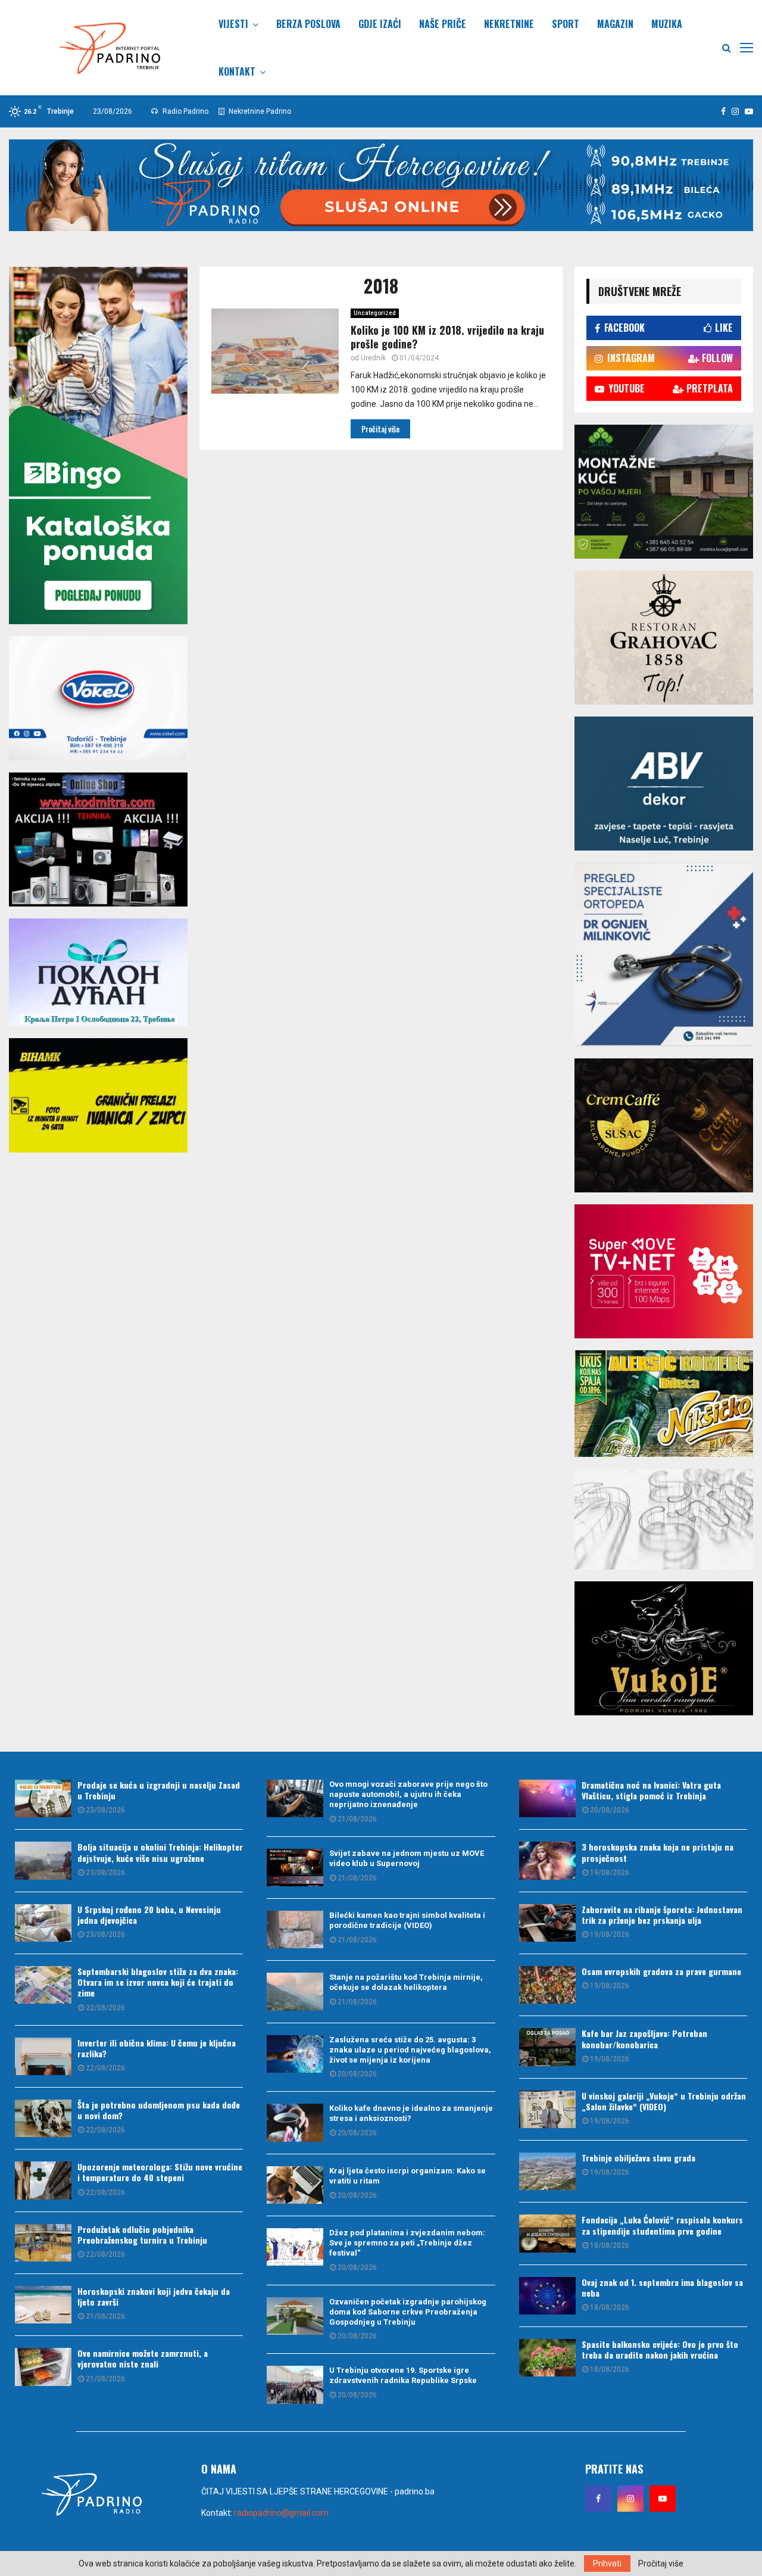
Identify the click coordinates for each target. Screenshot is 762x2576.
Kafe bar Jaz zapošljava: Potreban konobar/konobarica (644, 2038)
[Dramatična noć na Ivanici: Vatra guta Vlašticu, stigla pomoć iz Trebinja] (547, 1798)
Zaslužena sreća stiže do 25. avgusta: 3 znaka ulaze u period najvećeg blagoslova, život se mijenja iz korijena (410, 2050)
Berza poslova (308, 24)
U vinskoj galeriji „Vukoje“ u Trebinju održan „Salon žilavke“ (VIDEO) (664, 2101)
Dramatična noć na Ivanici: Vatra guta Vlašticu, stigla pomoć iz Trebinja (651, 1790)
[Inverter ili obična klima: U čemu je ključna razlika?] (43, 2056)
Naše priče (443, 24)
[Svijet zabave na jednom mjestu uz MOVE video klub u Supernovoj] (295, 1868)
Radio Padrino (185, 111)
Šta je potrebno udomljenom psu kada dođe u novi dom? (159, 2110)
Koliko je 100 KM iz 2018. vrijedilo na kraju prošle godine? (447, 337)
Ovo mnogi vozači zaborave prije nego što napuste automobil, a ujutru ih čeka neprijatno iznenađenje (408, 1794)
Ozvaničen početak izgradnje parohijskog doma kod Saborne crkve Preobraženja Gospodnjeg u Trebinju (408, 2312)
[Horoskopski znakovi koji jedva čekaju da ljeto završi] (43, 2305)
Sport (566, 24)
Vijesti (233, 24)
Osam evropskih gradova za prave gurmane (661, 1971)
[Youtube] (663, 2499)
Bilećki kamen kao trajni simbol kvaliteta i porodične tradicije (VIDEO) (407, 1920)
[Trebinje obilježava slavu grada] (547, 2171)
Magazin (615, 24)
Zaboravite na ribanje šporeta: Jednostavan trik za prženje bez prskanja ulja (662, 1915)
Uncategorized (375, 313)
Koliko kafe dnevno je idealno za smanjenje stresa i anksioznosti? (411, 2113)
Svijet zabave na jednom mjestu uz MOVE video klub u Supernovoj (407, 1858)
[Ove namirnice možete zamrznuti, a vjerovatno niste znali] (43, 2367)
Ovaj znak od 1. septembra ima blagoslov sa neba (662, 2287)
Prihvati (607, 2563)
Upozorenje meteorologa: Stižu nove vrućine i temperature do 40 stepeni (160, 2172)
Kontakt (237, 71)
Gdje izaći (380, 24)
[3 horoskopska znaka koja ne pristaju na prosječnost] (547, 1860)
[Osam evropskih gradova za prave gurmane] (547, 1985)
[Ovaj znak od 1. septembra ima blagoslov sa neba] (547, 2296)
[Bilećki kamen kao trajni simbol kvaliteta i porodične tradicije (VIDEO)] (295, 1929)
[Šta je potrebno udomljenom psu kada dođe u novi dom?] (43, 2118)
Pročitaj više (661, 2563)
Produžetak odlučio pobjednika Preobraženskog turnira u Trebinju (142, 2234)
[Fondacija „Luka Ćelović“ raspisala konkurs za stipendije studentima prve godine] (547, 2233)
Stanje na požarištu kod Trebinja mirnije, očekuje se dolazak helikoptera (406, 1982)
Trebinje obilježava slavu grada (638, 2158)
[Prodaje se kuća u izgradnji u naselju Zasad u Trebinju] (43, 1798)
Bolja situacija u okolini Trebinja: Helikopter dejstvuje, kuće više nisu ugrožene (160, 1852)
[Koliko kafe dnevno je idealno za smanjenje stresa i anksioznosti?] (295, 2122)
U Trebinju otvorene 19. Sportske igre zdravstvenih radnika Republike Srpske (403, 2375)
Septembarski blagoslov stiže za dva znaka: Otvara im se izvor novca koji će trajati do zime (158, 1982)
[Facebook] (598, 2499)
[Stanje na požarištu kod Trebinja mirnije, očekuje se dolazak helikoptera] (295, 1991)
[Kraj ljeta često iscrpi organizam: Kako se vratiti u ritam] (295, 2185)
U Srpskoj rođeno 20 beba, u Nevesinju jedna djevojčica (149, 1915)
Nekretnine (509, 24)
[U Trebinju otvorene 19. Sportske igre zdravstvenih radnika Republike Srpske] (295, 2385)
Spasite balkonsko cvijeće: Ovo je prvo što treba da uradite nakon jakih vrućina (660, 2349)
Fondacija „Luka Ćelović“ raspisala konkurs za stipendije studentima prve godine (662, 2225)
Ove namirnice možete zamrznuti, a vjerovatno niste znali (143, 2358)
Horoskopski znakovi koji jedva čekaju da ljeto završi (154, 2296)
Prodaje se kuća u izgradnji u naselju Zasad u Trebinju (159, 1790)
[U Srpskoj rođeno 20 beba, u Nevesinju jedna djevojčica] (43, 1923)
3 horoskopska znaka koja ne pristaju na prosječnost (658, 1852)
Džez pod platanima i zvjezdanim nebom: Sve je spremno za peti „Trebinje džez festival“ (407, 2243)
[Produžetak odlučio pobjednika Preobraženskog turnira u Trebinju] (43, 2243)
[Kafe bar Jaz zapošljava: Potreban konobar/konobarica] (547, 2047)
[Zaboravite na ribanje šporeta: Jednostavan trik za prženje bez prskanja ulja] (547, 1923)
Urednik (373, 358)
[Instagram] (630, 2499)
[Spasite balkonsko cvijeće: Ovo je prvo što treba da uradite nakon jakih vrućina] (547, 2358)
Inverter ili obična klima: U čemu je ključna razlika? (157, 2048)
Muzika (667, 24)
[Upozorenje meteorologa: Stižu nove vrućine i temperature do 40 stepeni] (43, 2180)
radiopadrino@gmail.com (281, 2513)
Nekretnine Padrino (259, 111)
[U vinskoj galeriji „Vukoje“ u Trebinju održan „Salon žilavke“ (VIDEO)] (547, 2109)
